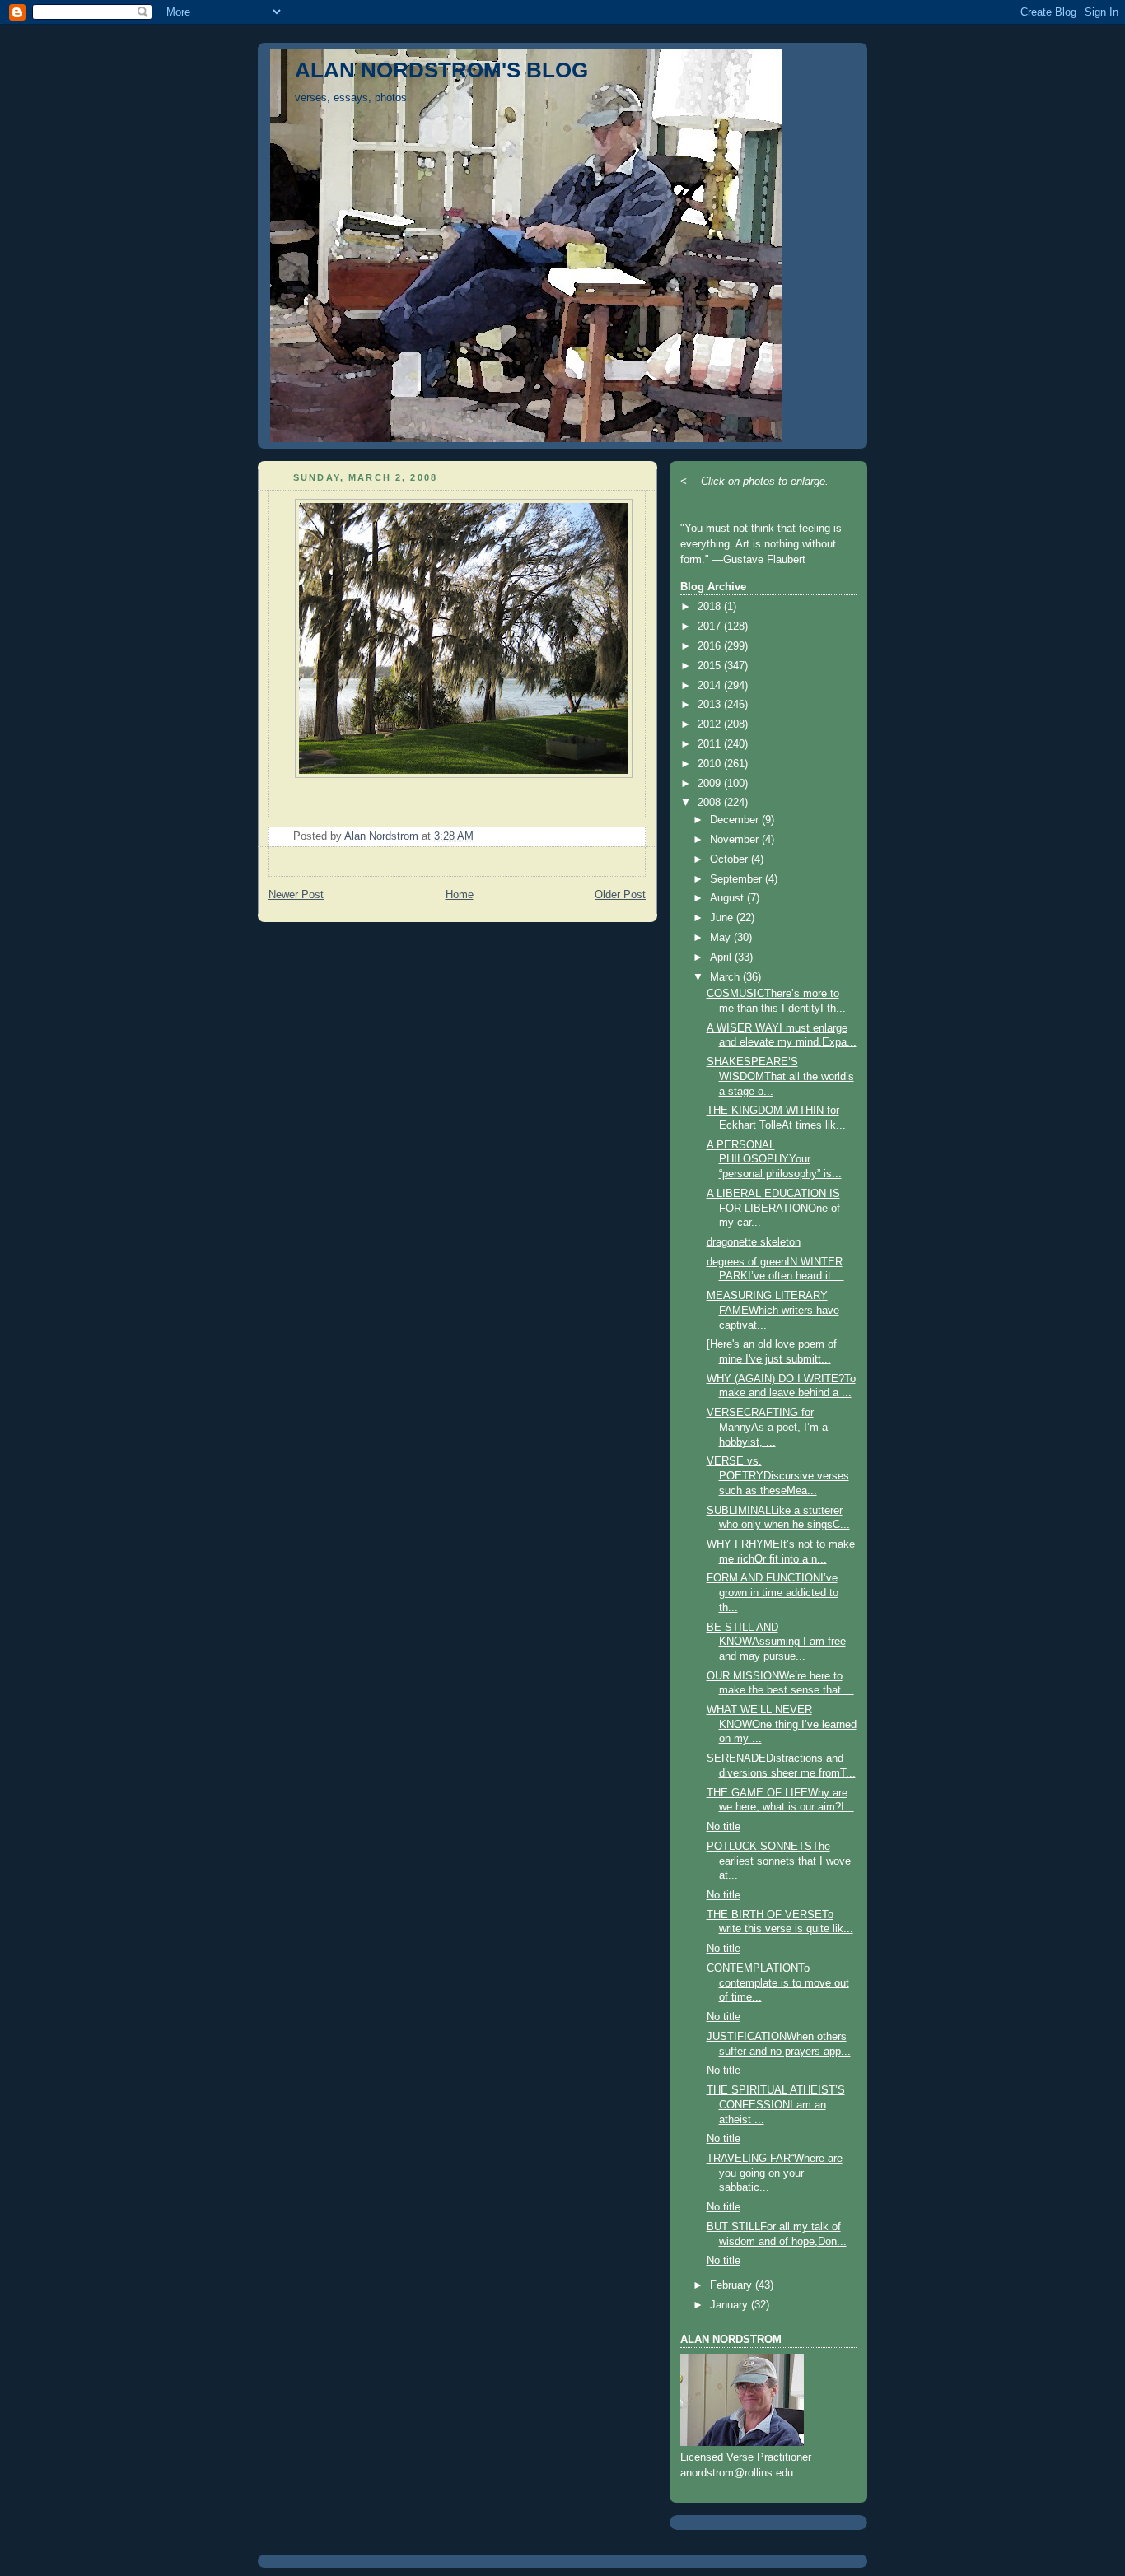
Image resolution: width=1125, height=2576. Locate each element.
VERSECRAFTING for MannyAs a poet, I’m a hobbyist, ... (767, 1427)
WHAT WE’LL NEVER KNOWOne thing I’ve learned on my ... (782, 1724)
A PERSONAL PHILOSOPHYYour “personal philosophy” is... (774, 1160)
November (736, 840)
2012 (711, 724)
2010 (711, 764)
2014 (711, 686)
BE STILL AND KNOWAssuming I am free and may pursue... (776, 1642)
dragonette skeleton (754, 1242)
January (731, 2305)
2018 (711, 607)
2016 (711, 646)
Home (460, 895)
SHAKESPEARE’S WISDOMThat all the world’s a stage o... (780, 1076)
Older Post (620, 895)
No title (724, 1827)
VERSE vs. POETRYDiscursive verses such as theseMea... (778, 1476)
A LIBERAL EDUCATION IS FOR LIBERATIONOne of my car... (773, 1208)
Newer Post (296, 895)
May (722, 938)
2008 (711, 803)
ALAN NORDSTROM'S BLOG (441, 70)
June (723, 918)
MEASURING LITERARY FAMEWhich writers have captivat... (773, 1310)
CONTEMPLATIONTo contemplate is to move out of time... (778, 1983)
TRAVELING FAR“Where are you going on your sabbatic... (775, 2173)
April (722, 957)
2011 (711, 744)
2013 (711, 705)
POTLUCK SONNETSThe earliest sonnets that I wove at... (779, 1861)
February (733, 2285)
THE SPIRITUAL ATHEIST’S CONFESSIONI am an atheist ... (776, 2105)
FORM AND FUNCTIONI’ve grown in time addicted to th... (773, 1593)
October (731, 859)
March (726, 977)
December (736, 820)
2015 (711, 666)
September (738, 879)
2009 (711, 784)
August (728, 898)
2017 (711, 627)
